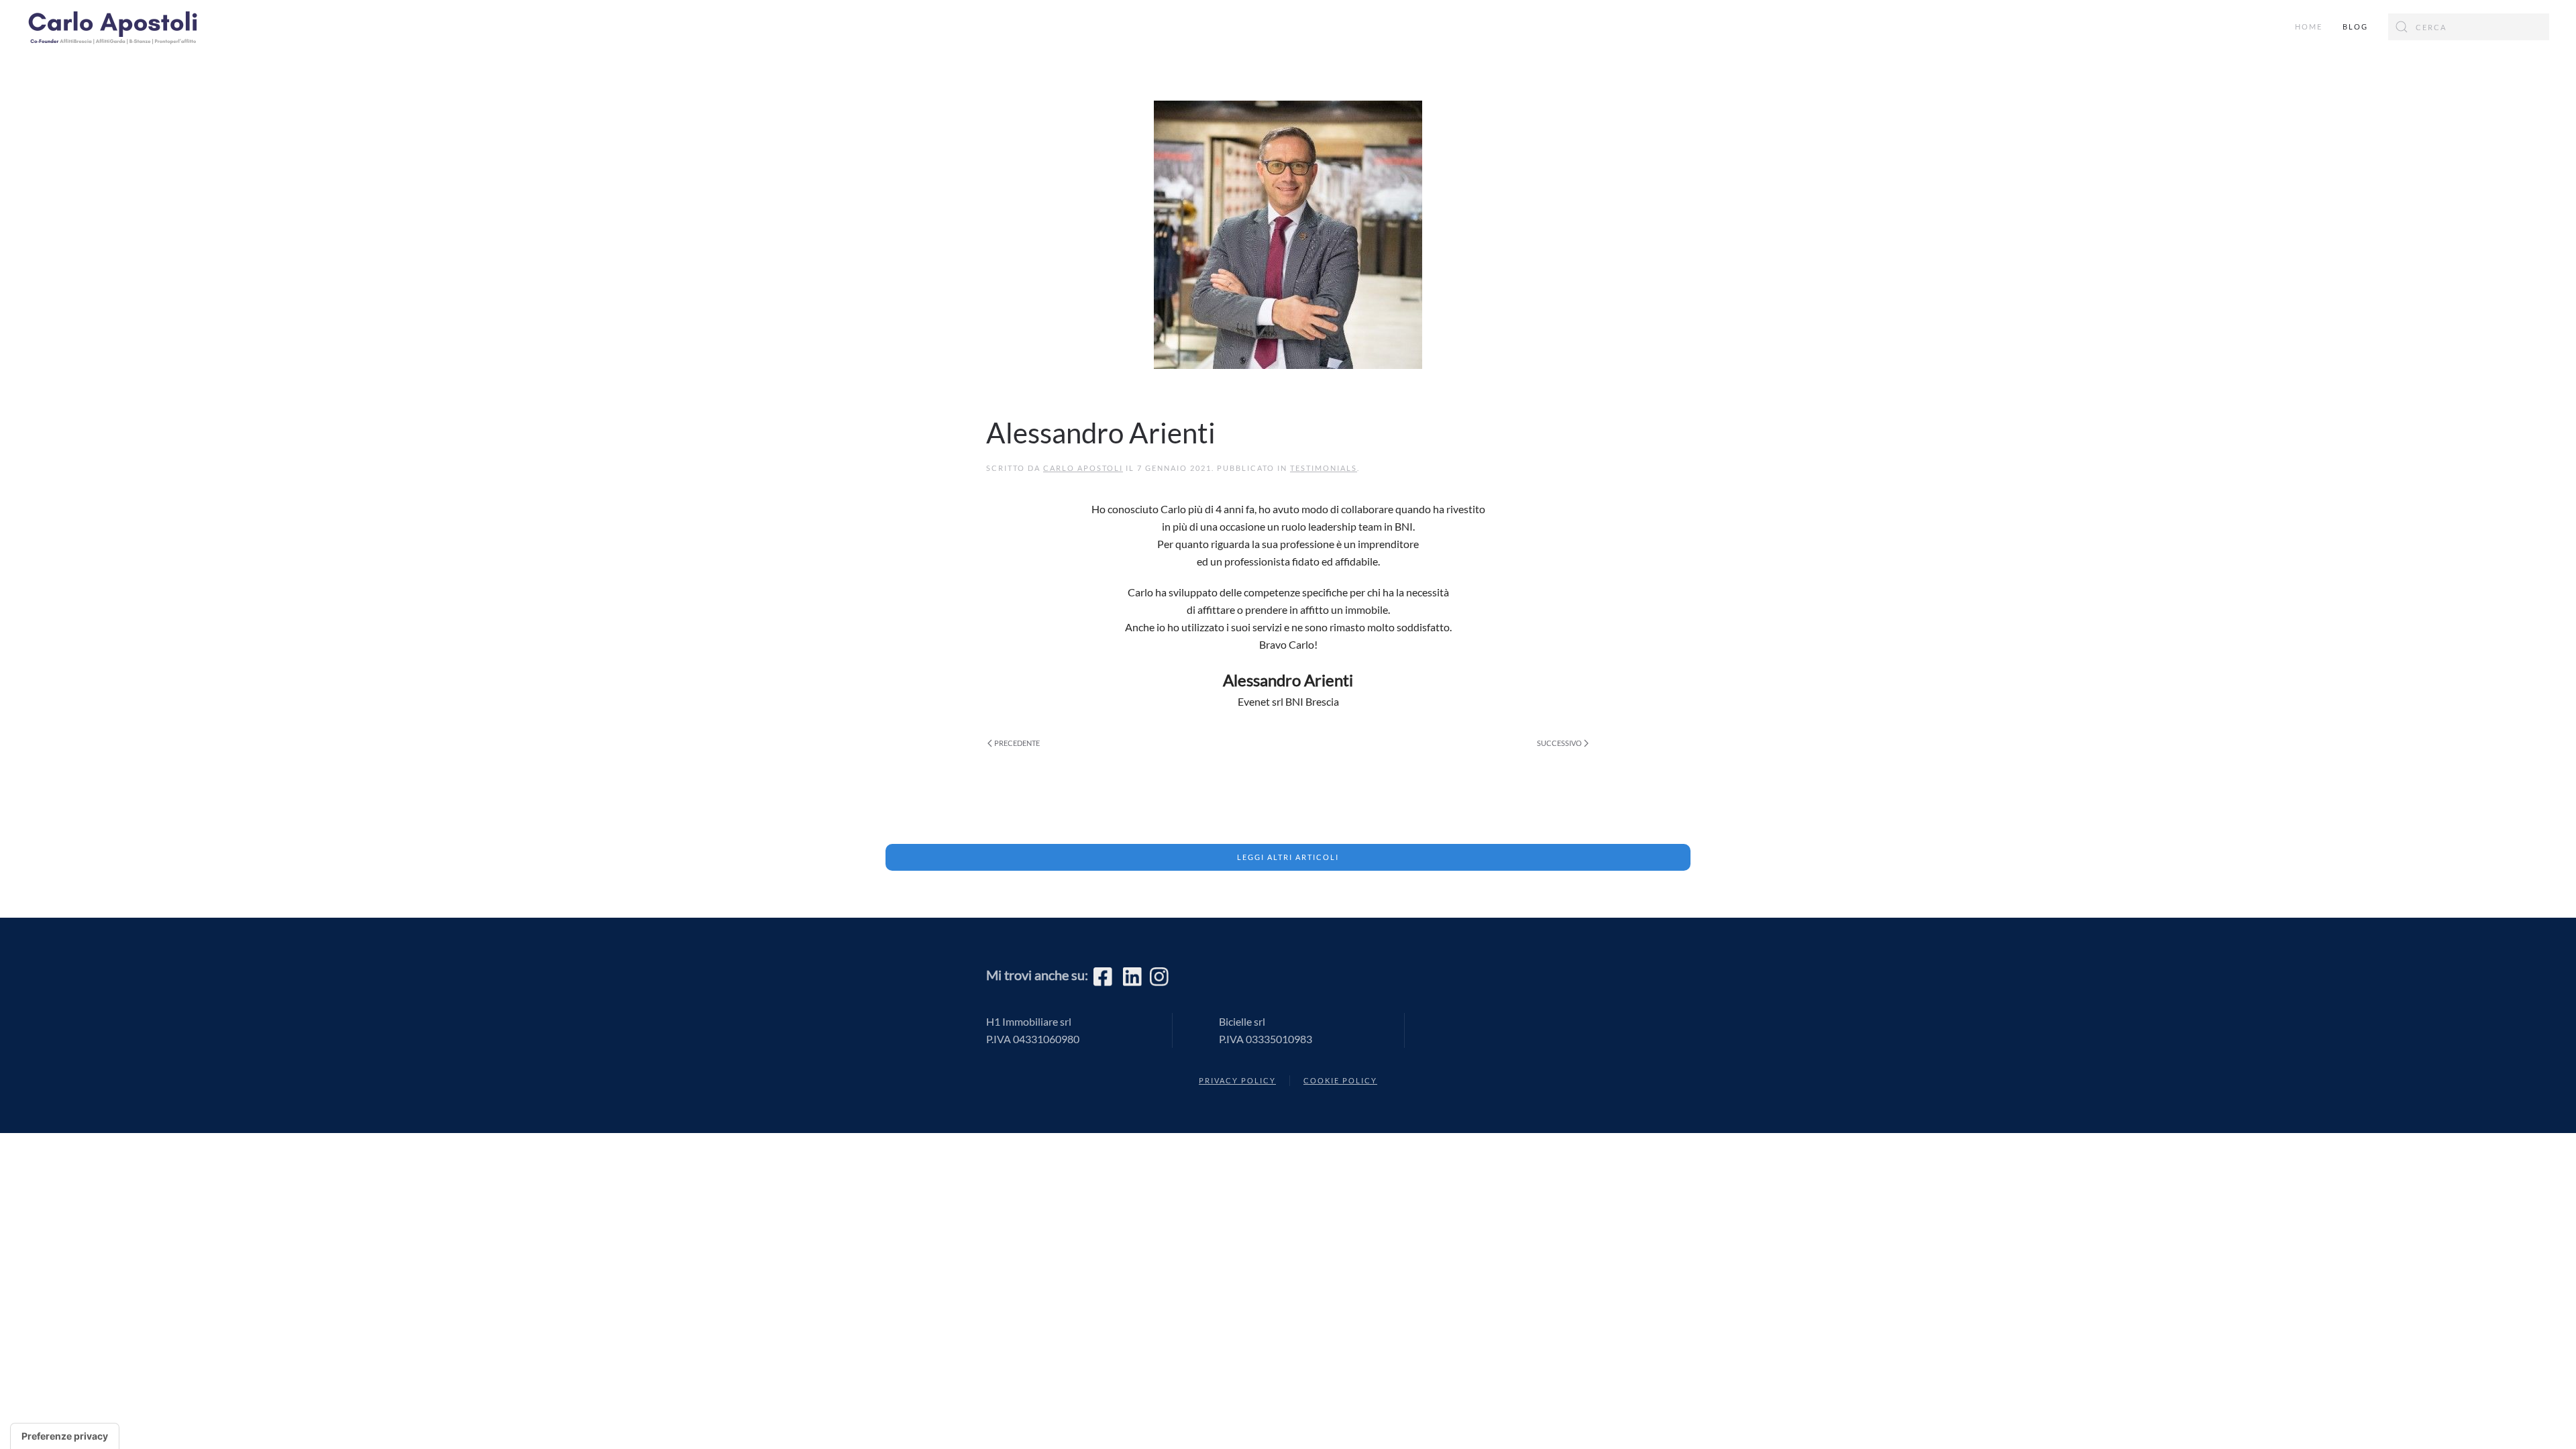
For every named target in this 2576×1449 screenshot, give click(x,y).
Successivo (1559, 743)
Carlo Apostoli (1083, 468)
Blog (2355, 26)
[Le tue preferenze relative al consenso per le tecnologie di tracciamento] (65, 1436)
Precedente (1017, 743)
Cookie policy (1340, 1080)
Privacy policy (1237, 1080)
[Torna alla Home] (121, 27)
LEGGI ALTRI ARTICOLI (1288, 857)
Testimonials (1324, 468)
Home (2309, 26)
